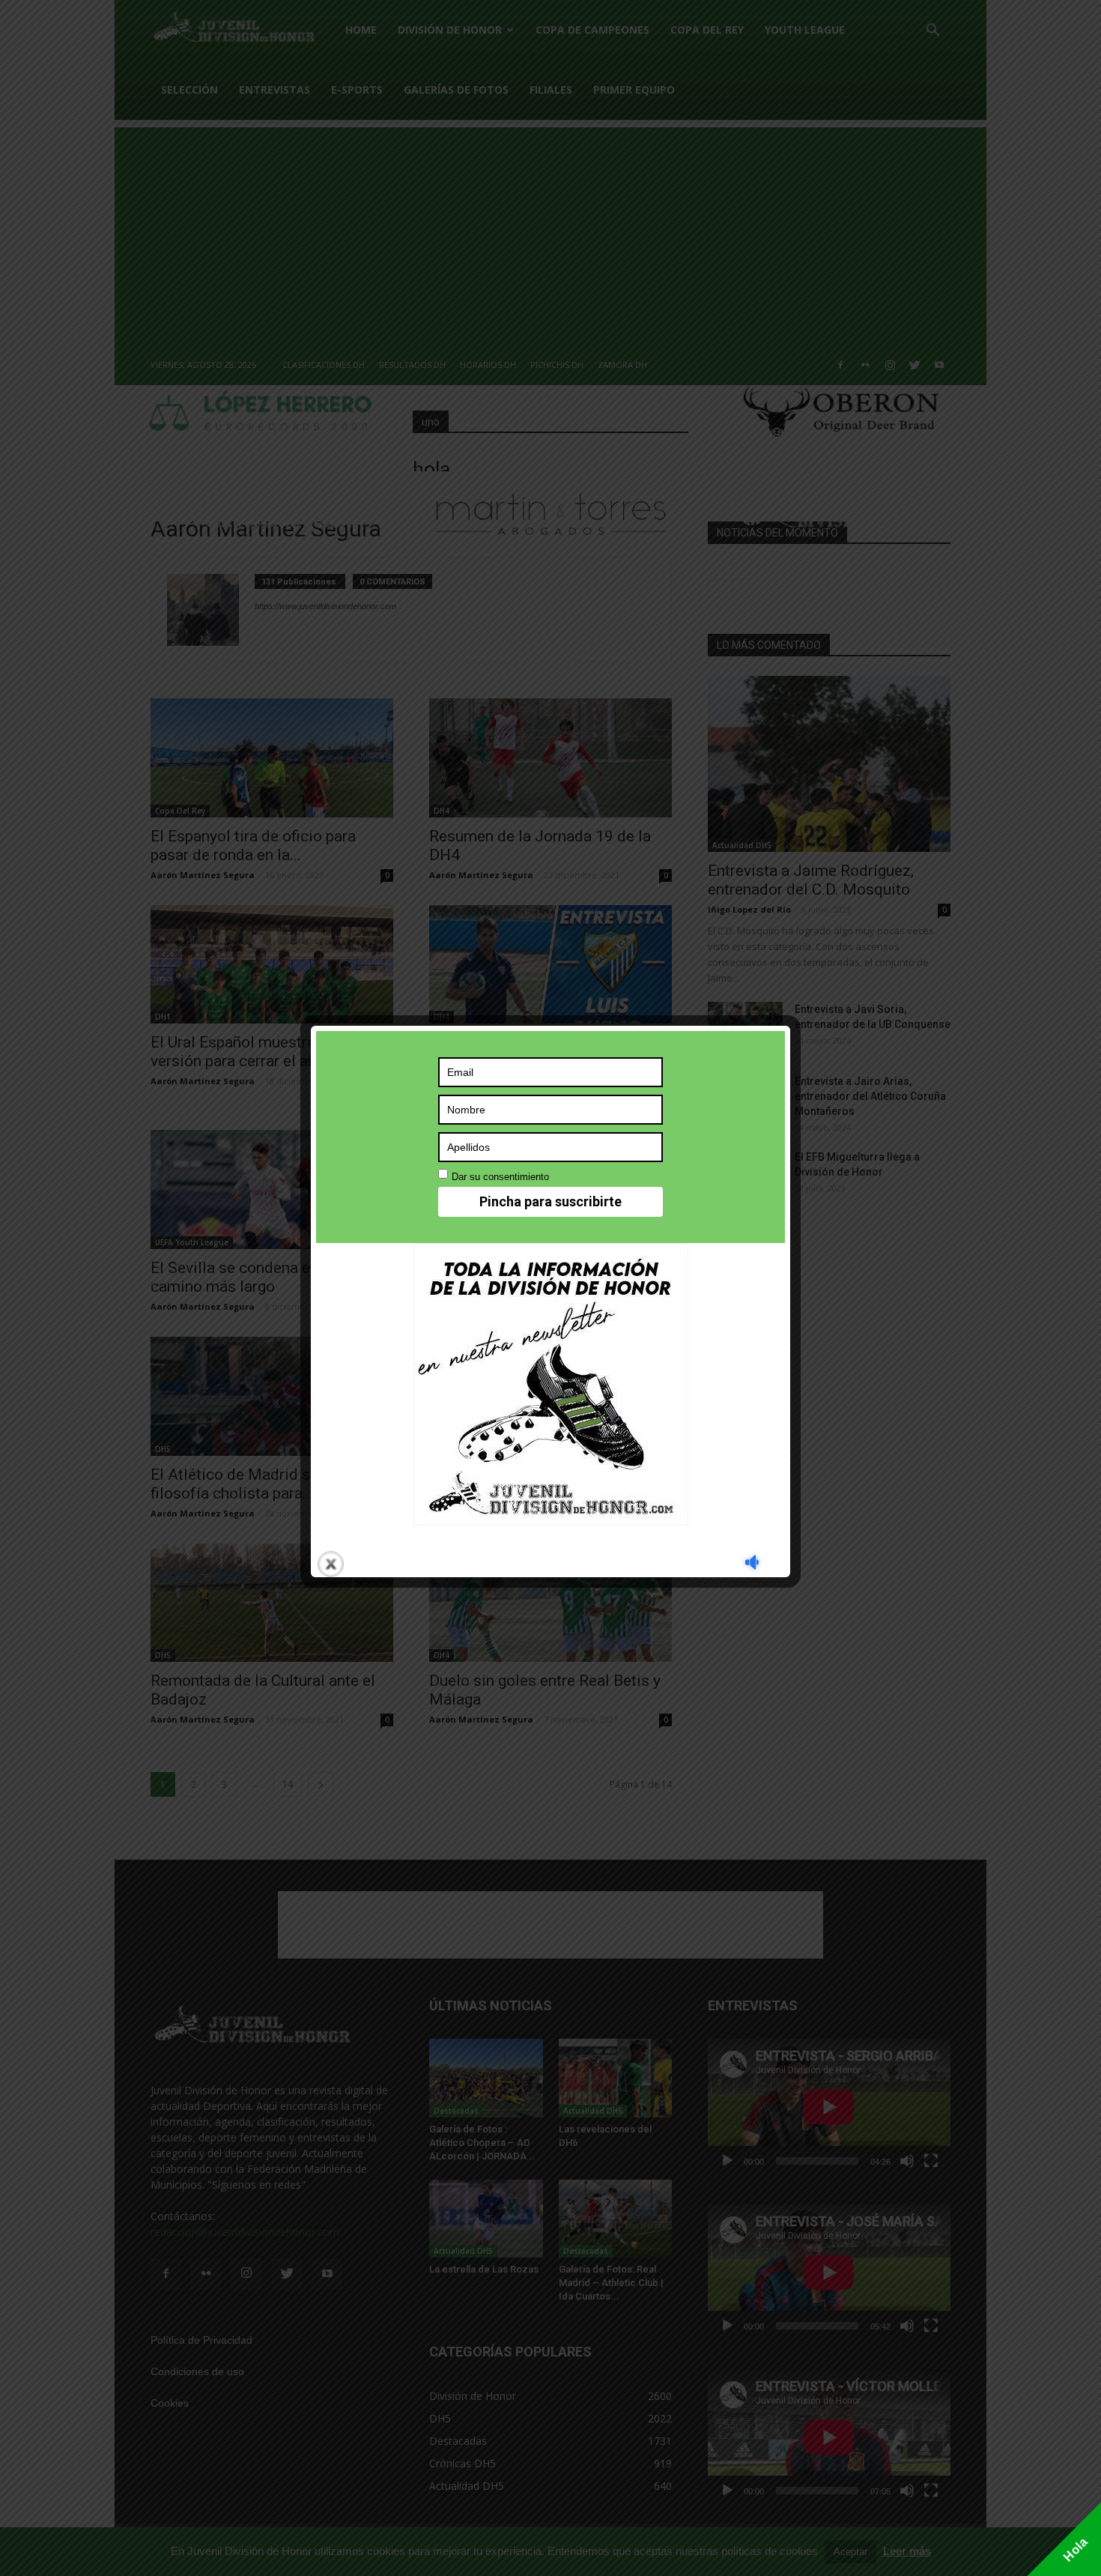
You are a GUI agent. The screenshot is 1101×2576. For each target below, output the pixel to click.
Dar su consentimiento (500, 1177)
